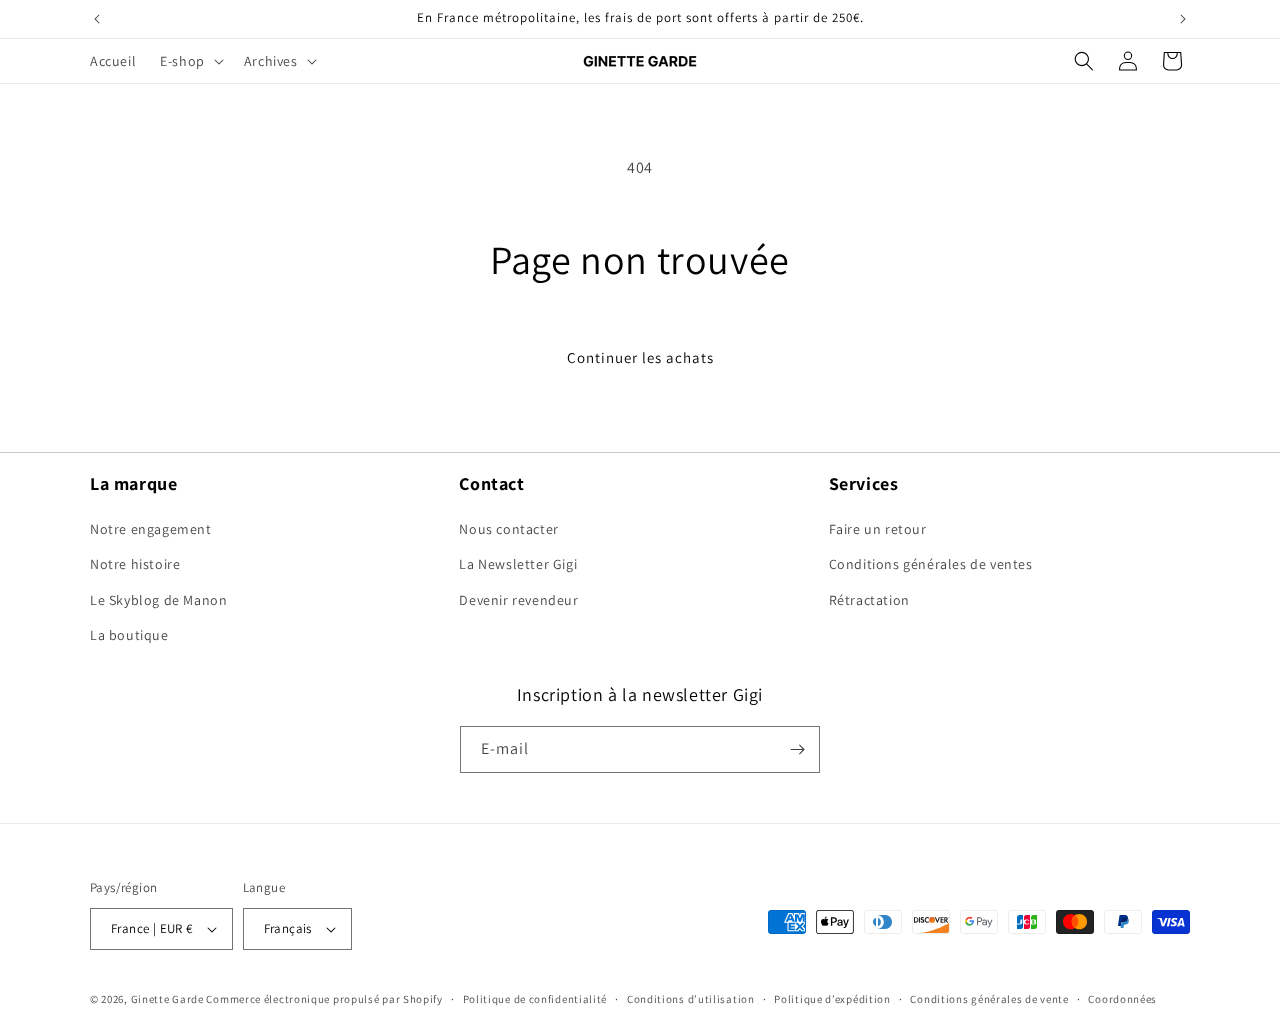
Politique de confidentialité (535, 999)
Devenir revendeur (518, 600)
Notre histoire (135, 564)
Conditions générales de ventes (931, 564)
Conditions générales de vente (989, 999)
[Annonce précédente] (97, 19)
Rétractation (869, 600)
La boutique (129, 635)
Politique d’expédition (832, 999)
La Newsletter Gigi (518, 564)
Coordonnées (1122, 999)
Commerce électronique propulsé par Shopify (324, 999)
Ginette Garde (167, 999)
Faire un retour (878, 529)
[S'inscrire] (797, 749)
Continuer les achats (640, 357)
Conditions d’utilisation (691, 999)
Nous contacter (508, 529)
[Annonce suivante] (1183, 19)
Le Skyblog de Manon (158, 600)
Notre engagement (151, 529)
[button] (190, 61)
